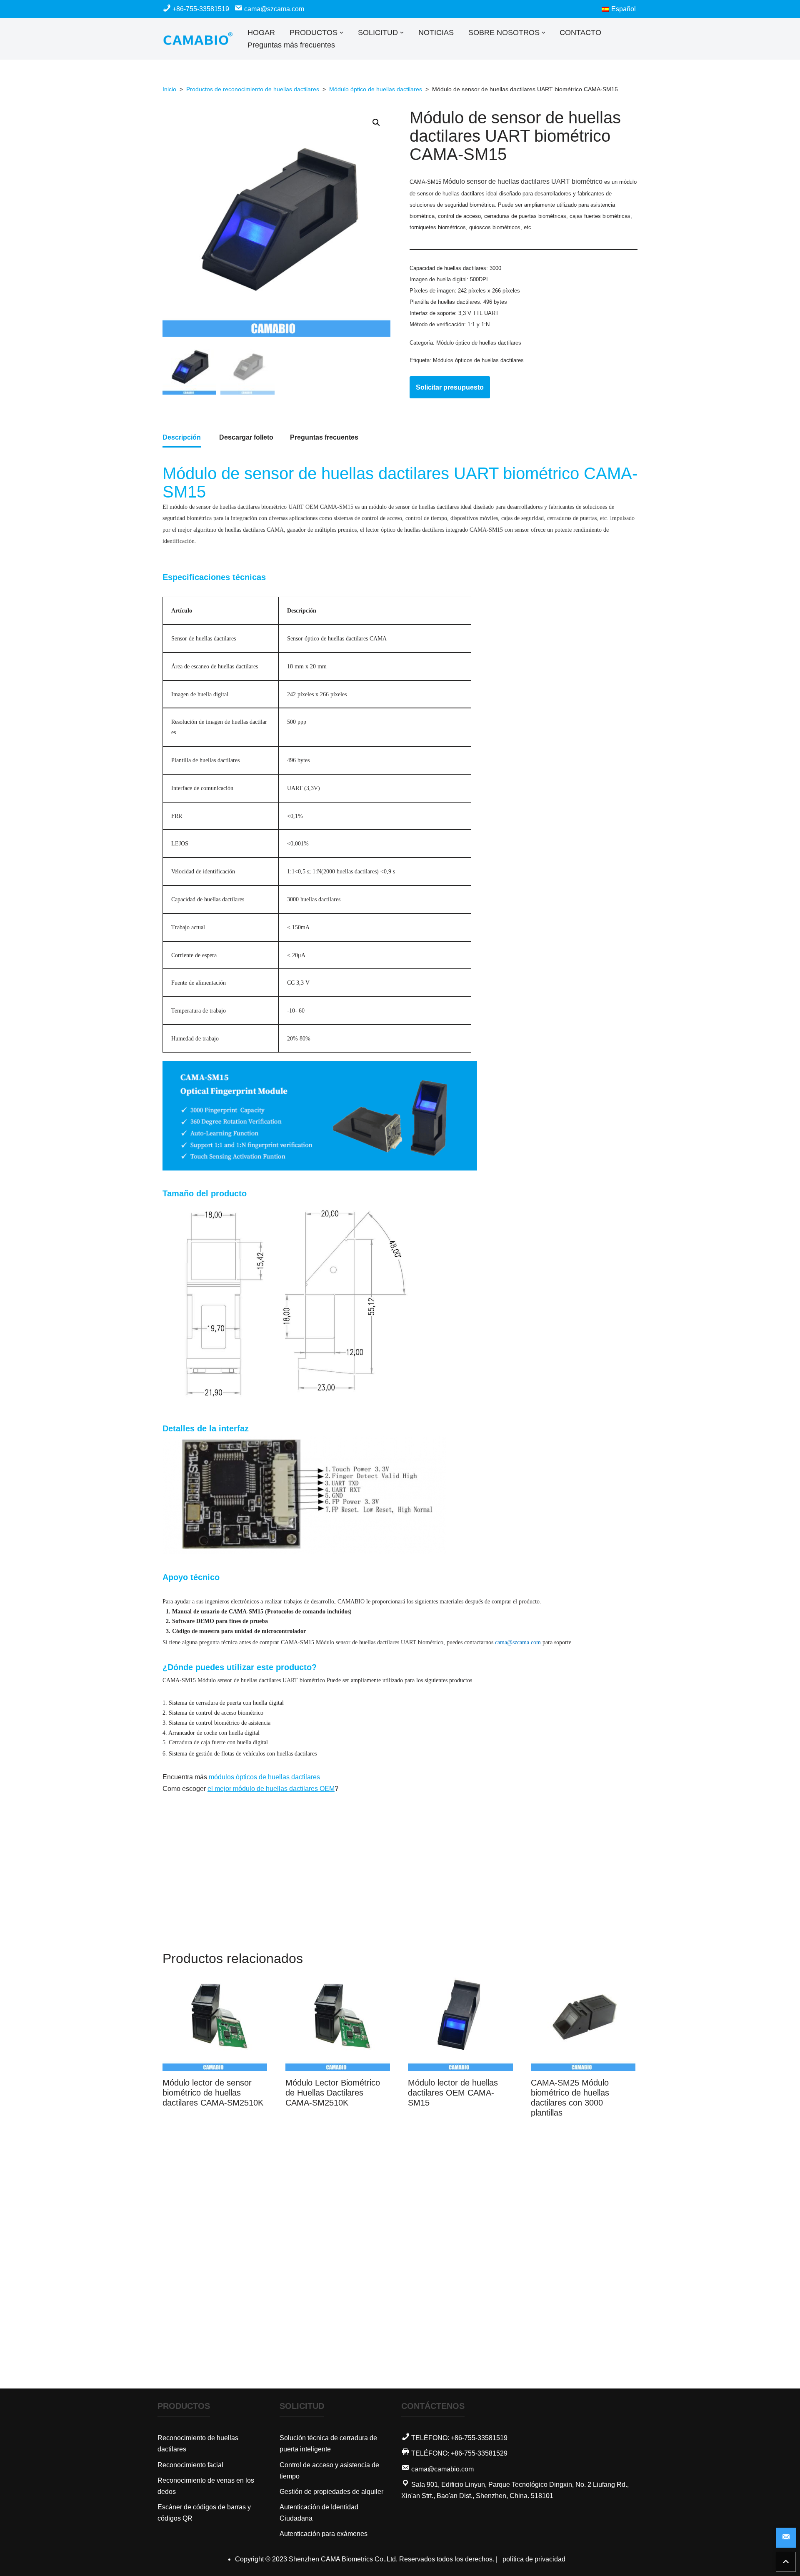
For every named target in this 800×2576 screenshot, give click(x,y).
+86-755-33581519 (201, 9)
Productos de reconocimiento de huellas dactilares (253, 89)
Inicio (169, 89)
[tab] (182, 438)
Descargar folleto (246, 437)
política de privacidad (534, 2559)
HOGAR (261, 33)
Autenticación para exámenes (324, 2534)
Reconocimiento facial (190, 2465)
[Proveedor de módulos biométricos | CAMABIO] (198, 39)
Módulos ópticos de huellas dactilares (478, 360)
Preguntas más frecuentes (291, 45)
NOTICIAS (436, 33)
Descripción (182, 437)
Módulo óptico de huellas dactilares (376, 89)
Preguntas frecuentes (324, 437)
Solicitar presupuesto (450, 387)
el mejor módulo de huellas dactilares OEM (271, 1789)
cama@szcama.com (273, 9)
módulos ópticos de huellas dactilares (264, 1777)
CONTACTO (580, 33)
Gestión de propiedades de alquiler (331, 2492)
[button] (341, 33)
